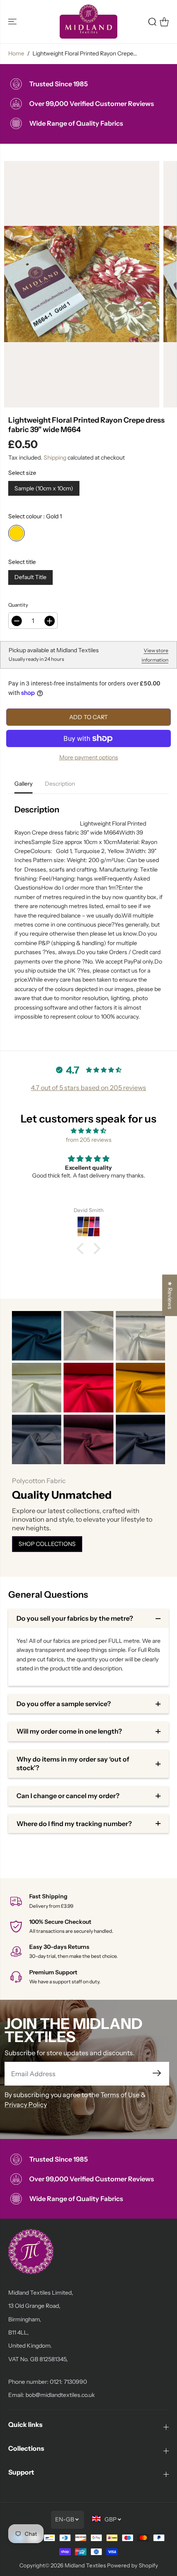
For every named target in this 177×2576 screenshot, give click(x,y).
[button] (13, 22)
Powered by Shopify (133, 2565)
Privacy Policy (26, 2104)
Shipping (55, 458)
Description (60, 784)
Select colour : (35, 516)
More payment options (89, 757)
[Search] (152, 22)
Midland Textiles (85, 2565)
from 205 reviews (89, 1140)
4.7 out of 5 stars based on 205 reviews (88, 1088)
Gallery (23, 784)
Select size (22, 473)
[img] (88, 1131)
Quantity (18, 605)
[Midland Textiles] (88, 22)
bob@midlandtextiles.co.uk (60, 2395)
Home (16, 53)
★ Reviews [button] (170, 1295)
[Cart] (164, 22)
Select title (22, 562)
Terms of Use (120, 2095)
